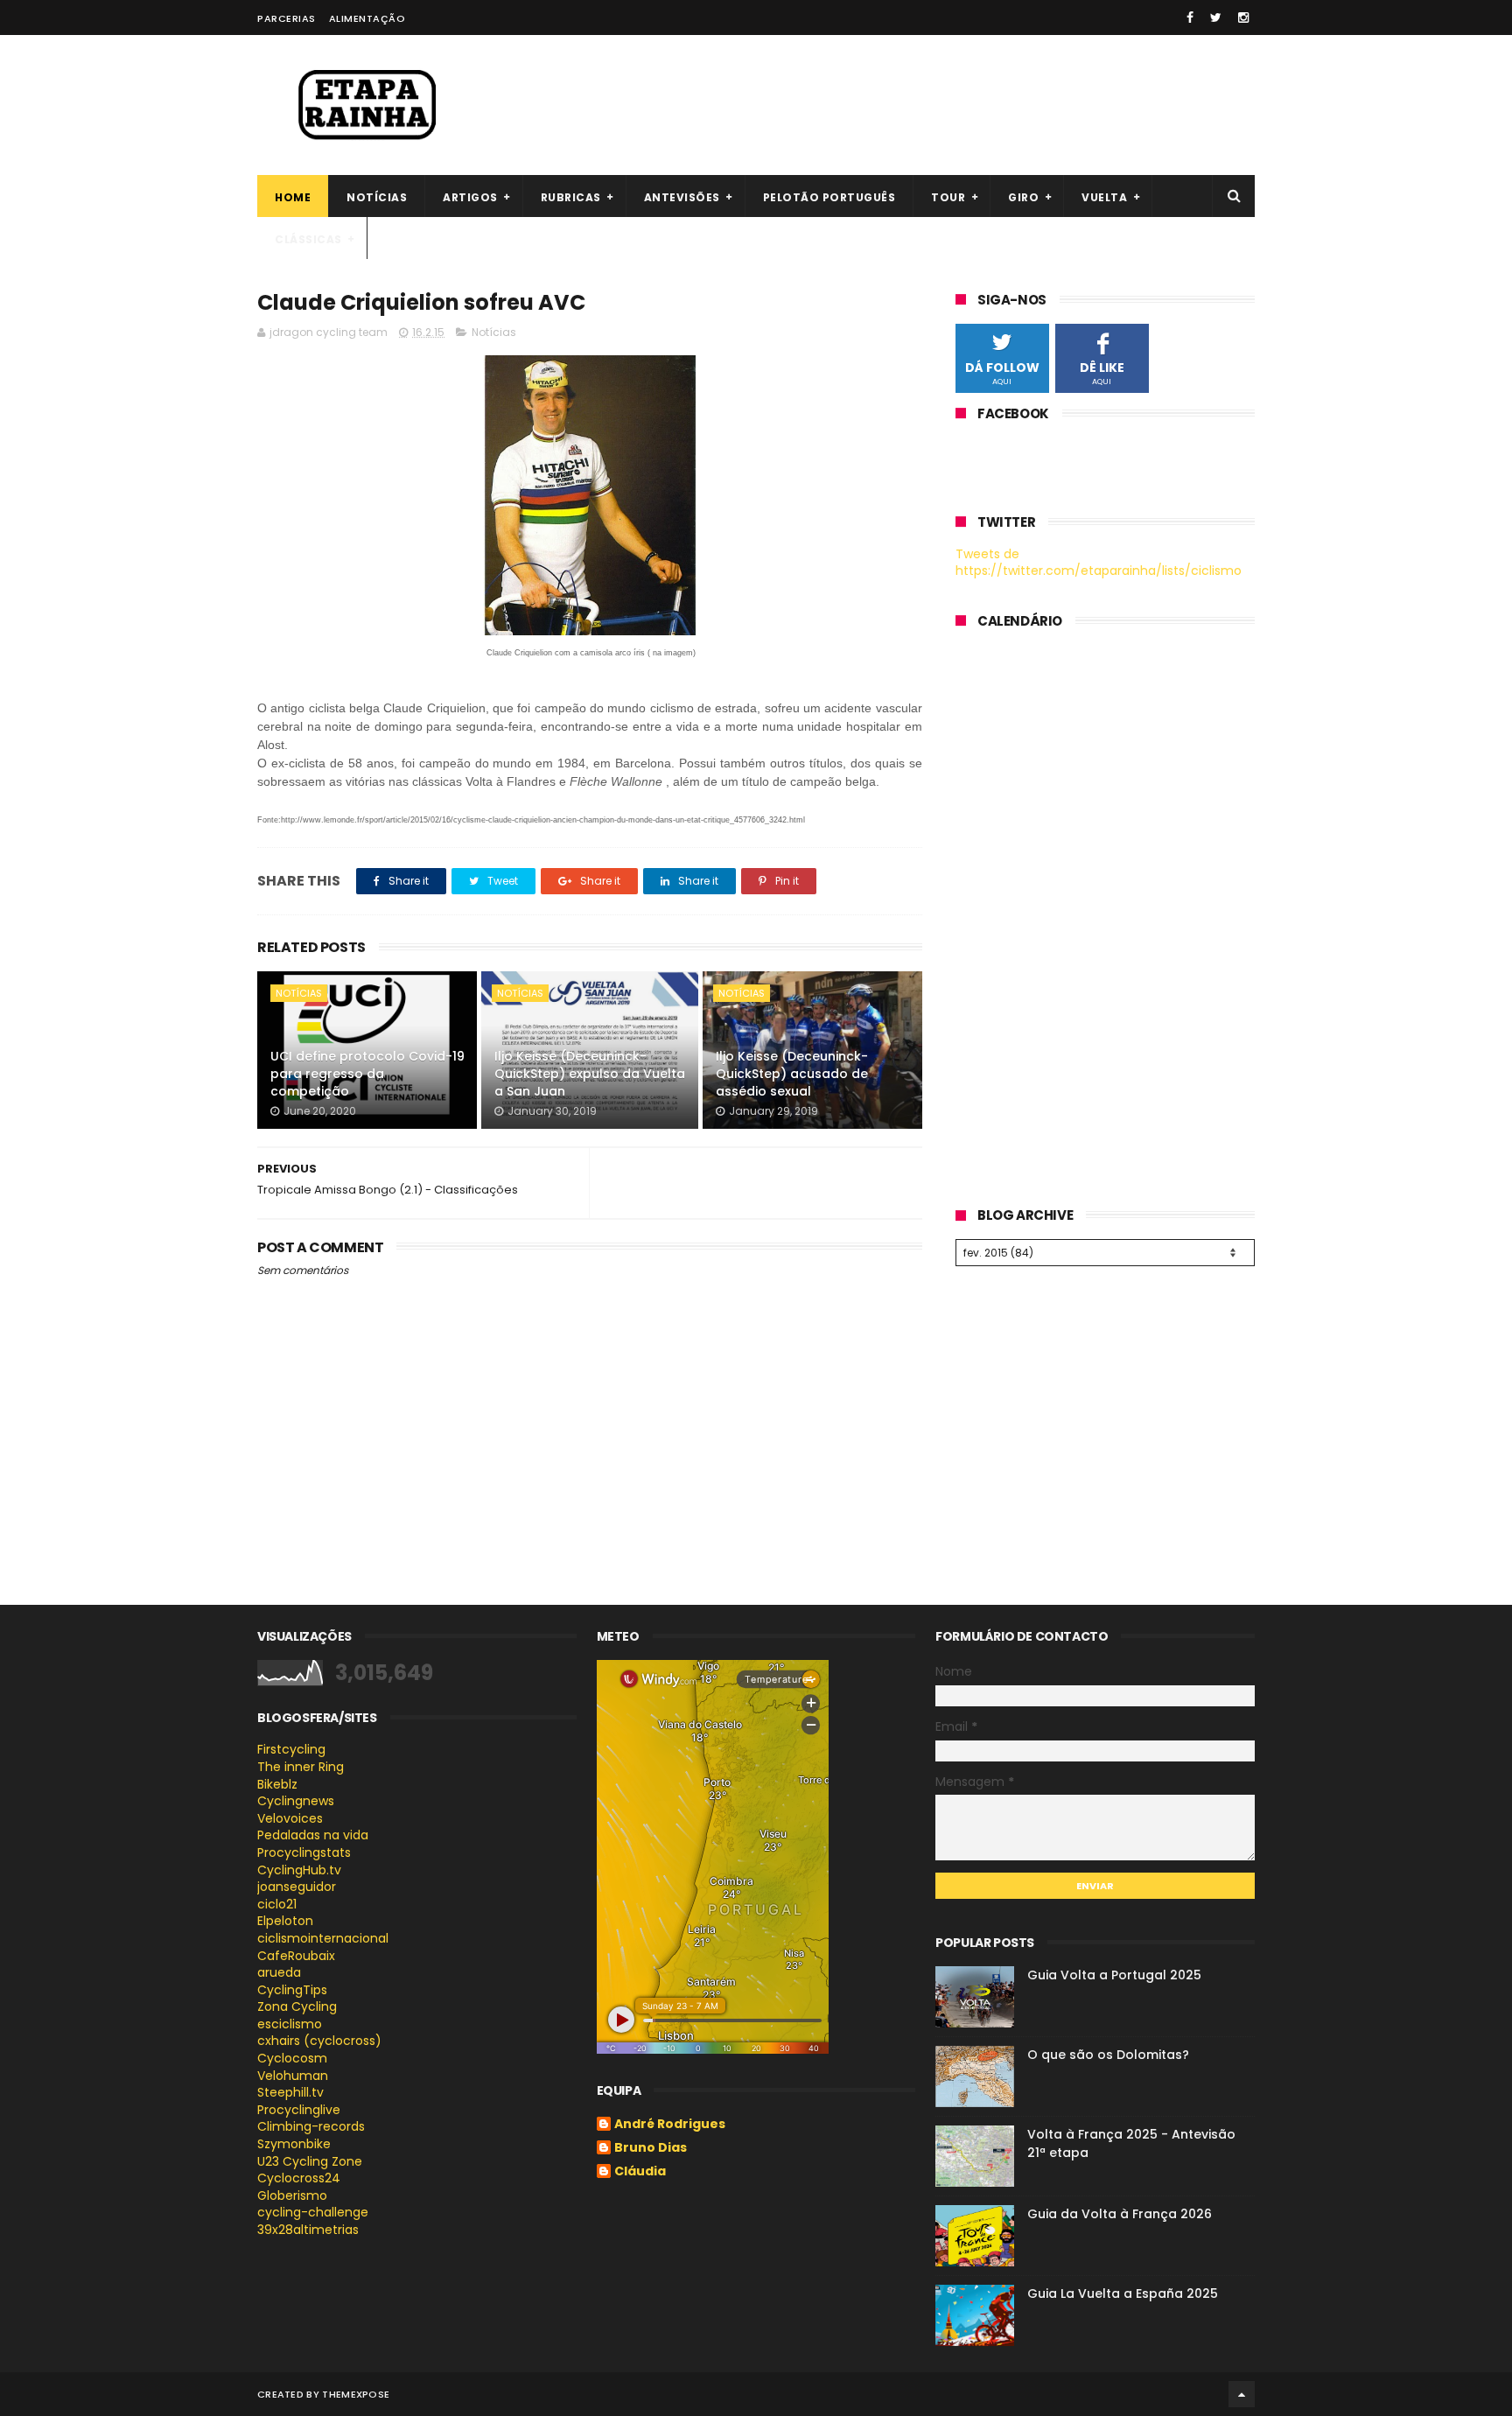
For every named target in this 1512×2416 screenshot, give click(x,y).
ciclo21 (277, 1904)
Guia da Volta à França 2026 (1120, 2214)
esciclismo (290, 2024)
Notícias (377, 197)
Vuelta (1104, 197)
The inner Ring (301, 1767)
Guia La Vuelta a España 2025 (1123, 2293)
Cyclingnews (296, 1801)
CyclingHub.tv (299, 1870)
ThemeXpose (356, 2394)
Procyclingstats (304, 1852)
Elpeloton (285, 1921)
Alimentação (367, 18)
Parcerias (287, 18)
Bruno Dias (651, 2148)
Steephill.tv (290, 2092)
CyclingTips (292, 1990)
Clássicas (308, 239)
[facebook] (1190, 18)
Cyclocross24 (299, 2178)
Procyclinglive (299, 2110)
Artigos (470, 197)
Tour (948, 197)
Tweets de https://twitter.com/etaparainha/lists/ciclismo (1099, 563)
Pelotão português (829, 197)
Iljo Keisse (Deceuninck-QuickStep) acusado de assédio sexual (792, 1073)
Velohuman (293, 2076)
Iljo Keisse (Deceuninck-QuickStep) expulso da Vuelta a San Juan (590, 1073)
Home (293, 197)
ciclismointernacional (323, 1938)
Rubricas (571, 197)
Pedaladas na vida (313, 1835)
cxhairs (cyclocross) (319, 2041)
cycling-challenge (313, 2212)
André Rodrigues (670, 2125)
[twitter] (1216, 18)
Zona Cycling (297, 2006)
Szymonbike (294, 2144)
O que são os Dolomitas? (1108, 2055)
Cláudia (640, 2172)
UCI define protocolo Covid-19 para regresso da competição (367, 1073)
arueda (279, 1972)
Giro (1023, 197)
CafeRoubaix (296, 1956)
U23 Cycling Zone (310, 2161)
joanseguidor (297, 1887)
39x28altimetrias (308, 2230)
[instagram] (1243, 18)
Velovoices (290, 1818)
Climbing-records (311, 2126)
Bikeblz (277, 1784)
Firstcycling (291, 1749)
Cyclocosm (292, 2058)
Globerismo (292, 2195)
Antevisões (682, 197)
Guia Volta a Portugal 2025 (1114, 1975)
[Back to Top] (1242, 2394)
